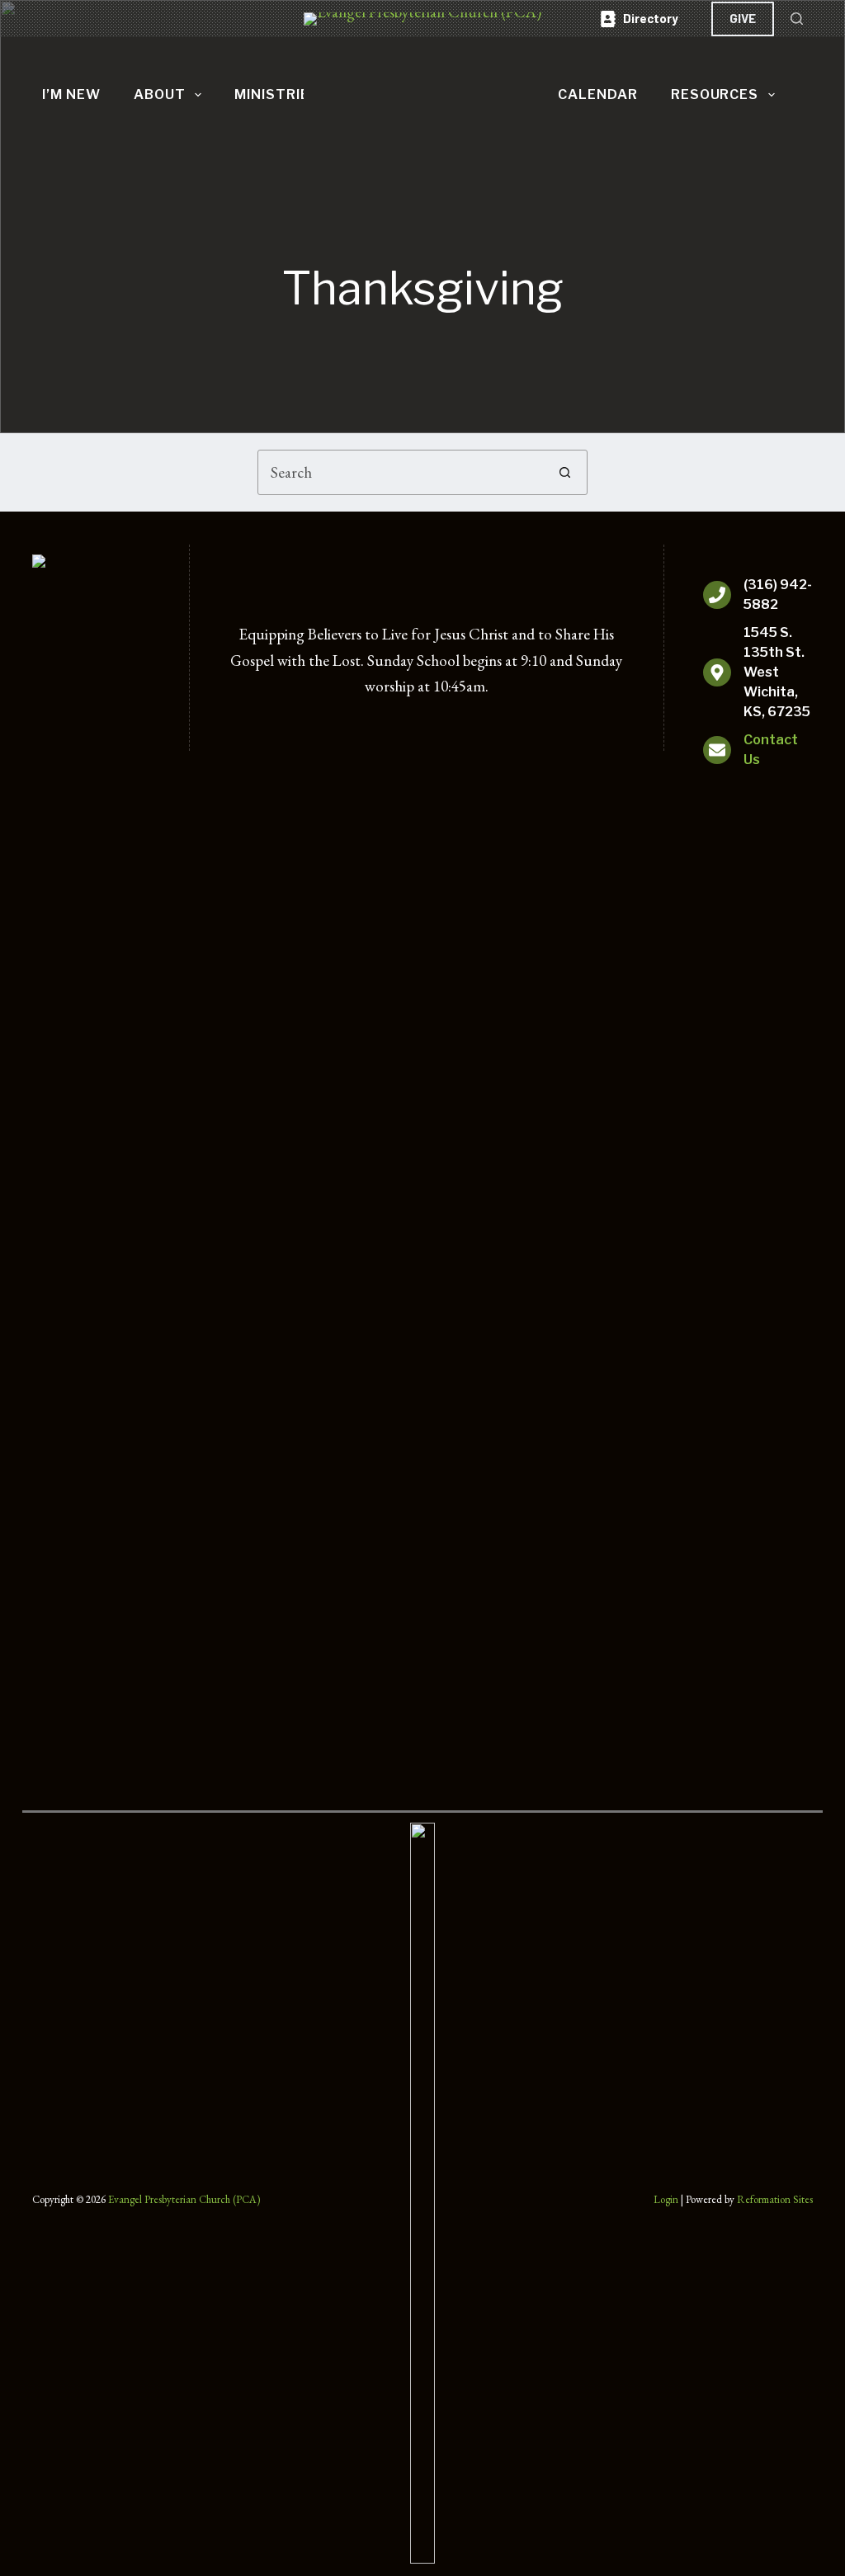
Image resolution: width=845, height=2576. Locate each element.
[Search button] (565, 472)
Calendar (598, 94)
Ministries (277, 94)
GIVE (743, 18)
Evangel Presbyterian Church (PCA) (184, 2199)
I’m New (71, 94)
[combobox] (401, 472)
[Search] (797, 19)
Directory (651, 18)
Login (666, 2199)
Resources (715, 94)
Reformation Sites (775, 2199)
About (160, 94)
